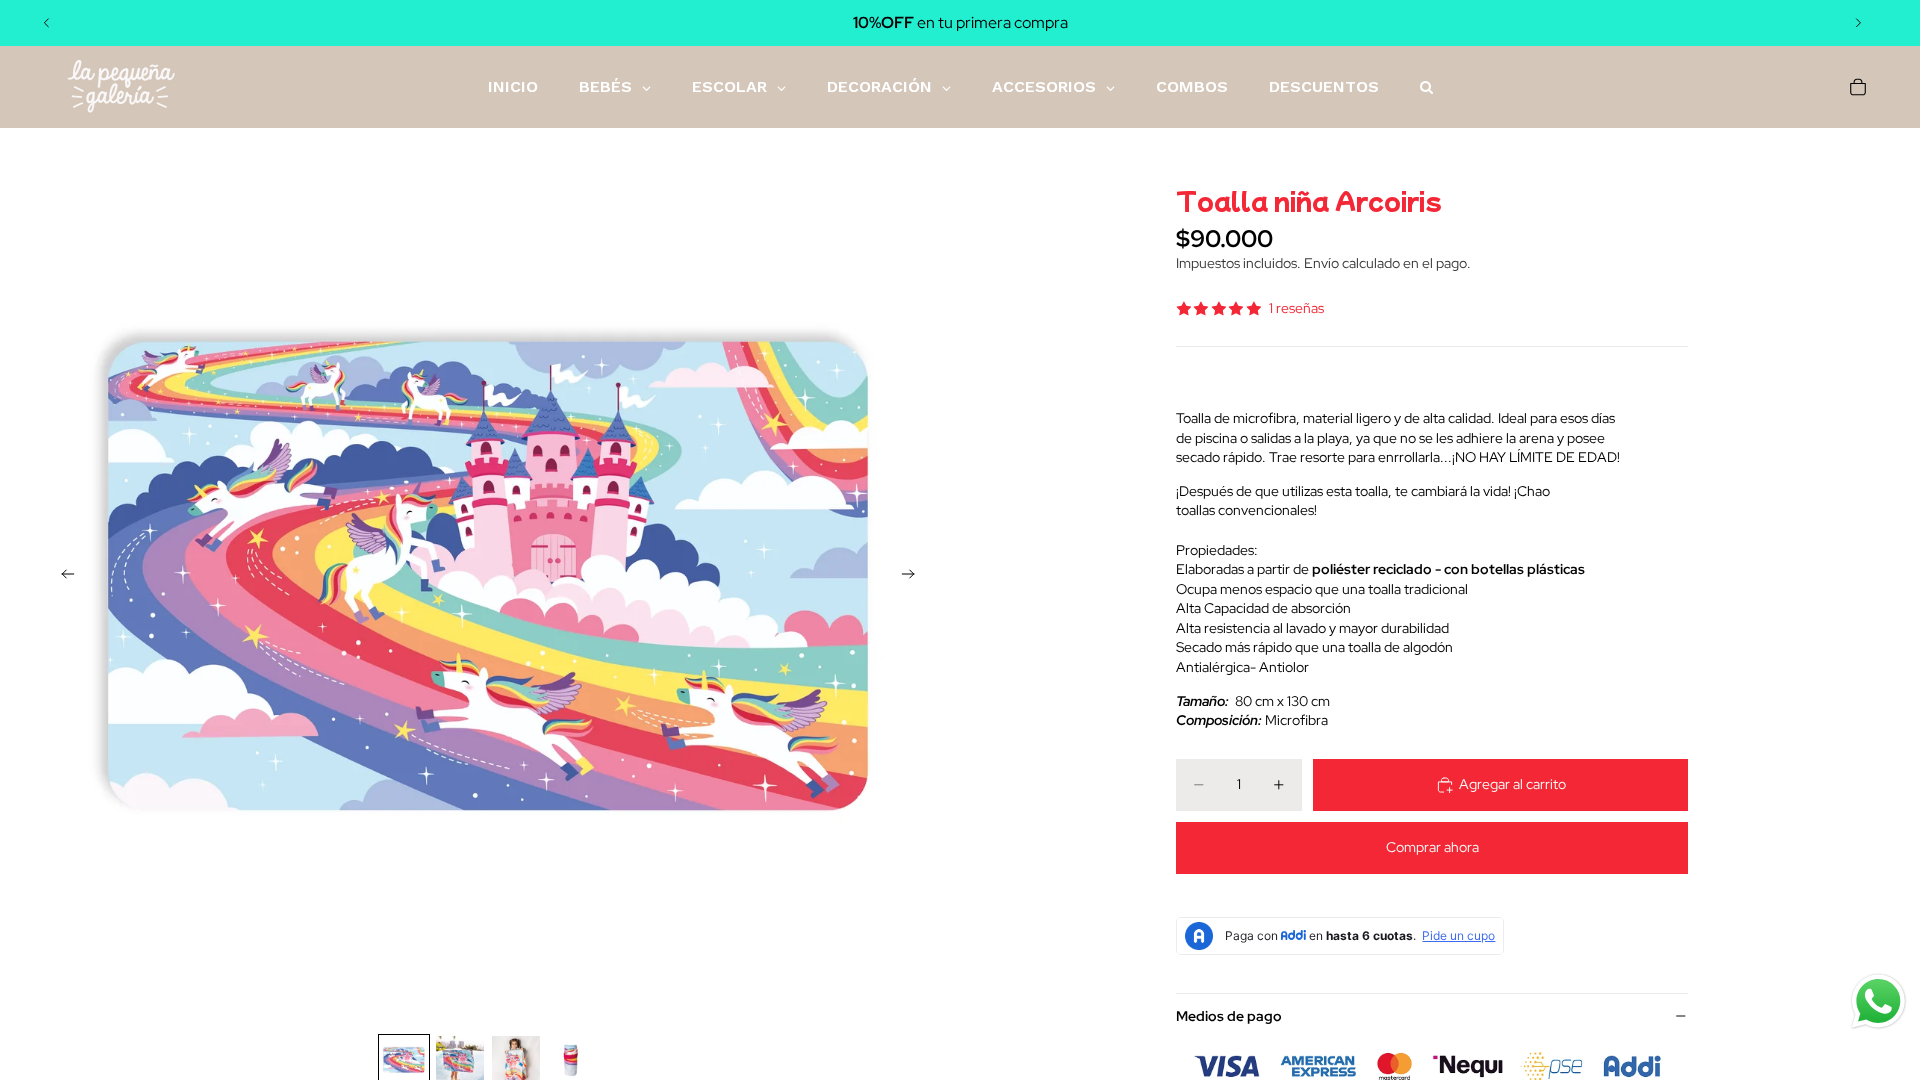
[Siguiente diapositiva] (1858, 23)
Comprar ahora (1432, 847)
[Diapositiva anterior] (47, 23)
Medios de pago (1229, 1016)
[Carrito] (1858, 87)
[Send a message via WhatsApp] (1878, 1001)
